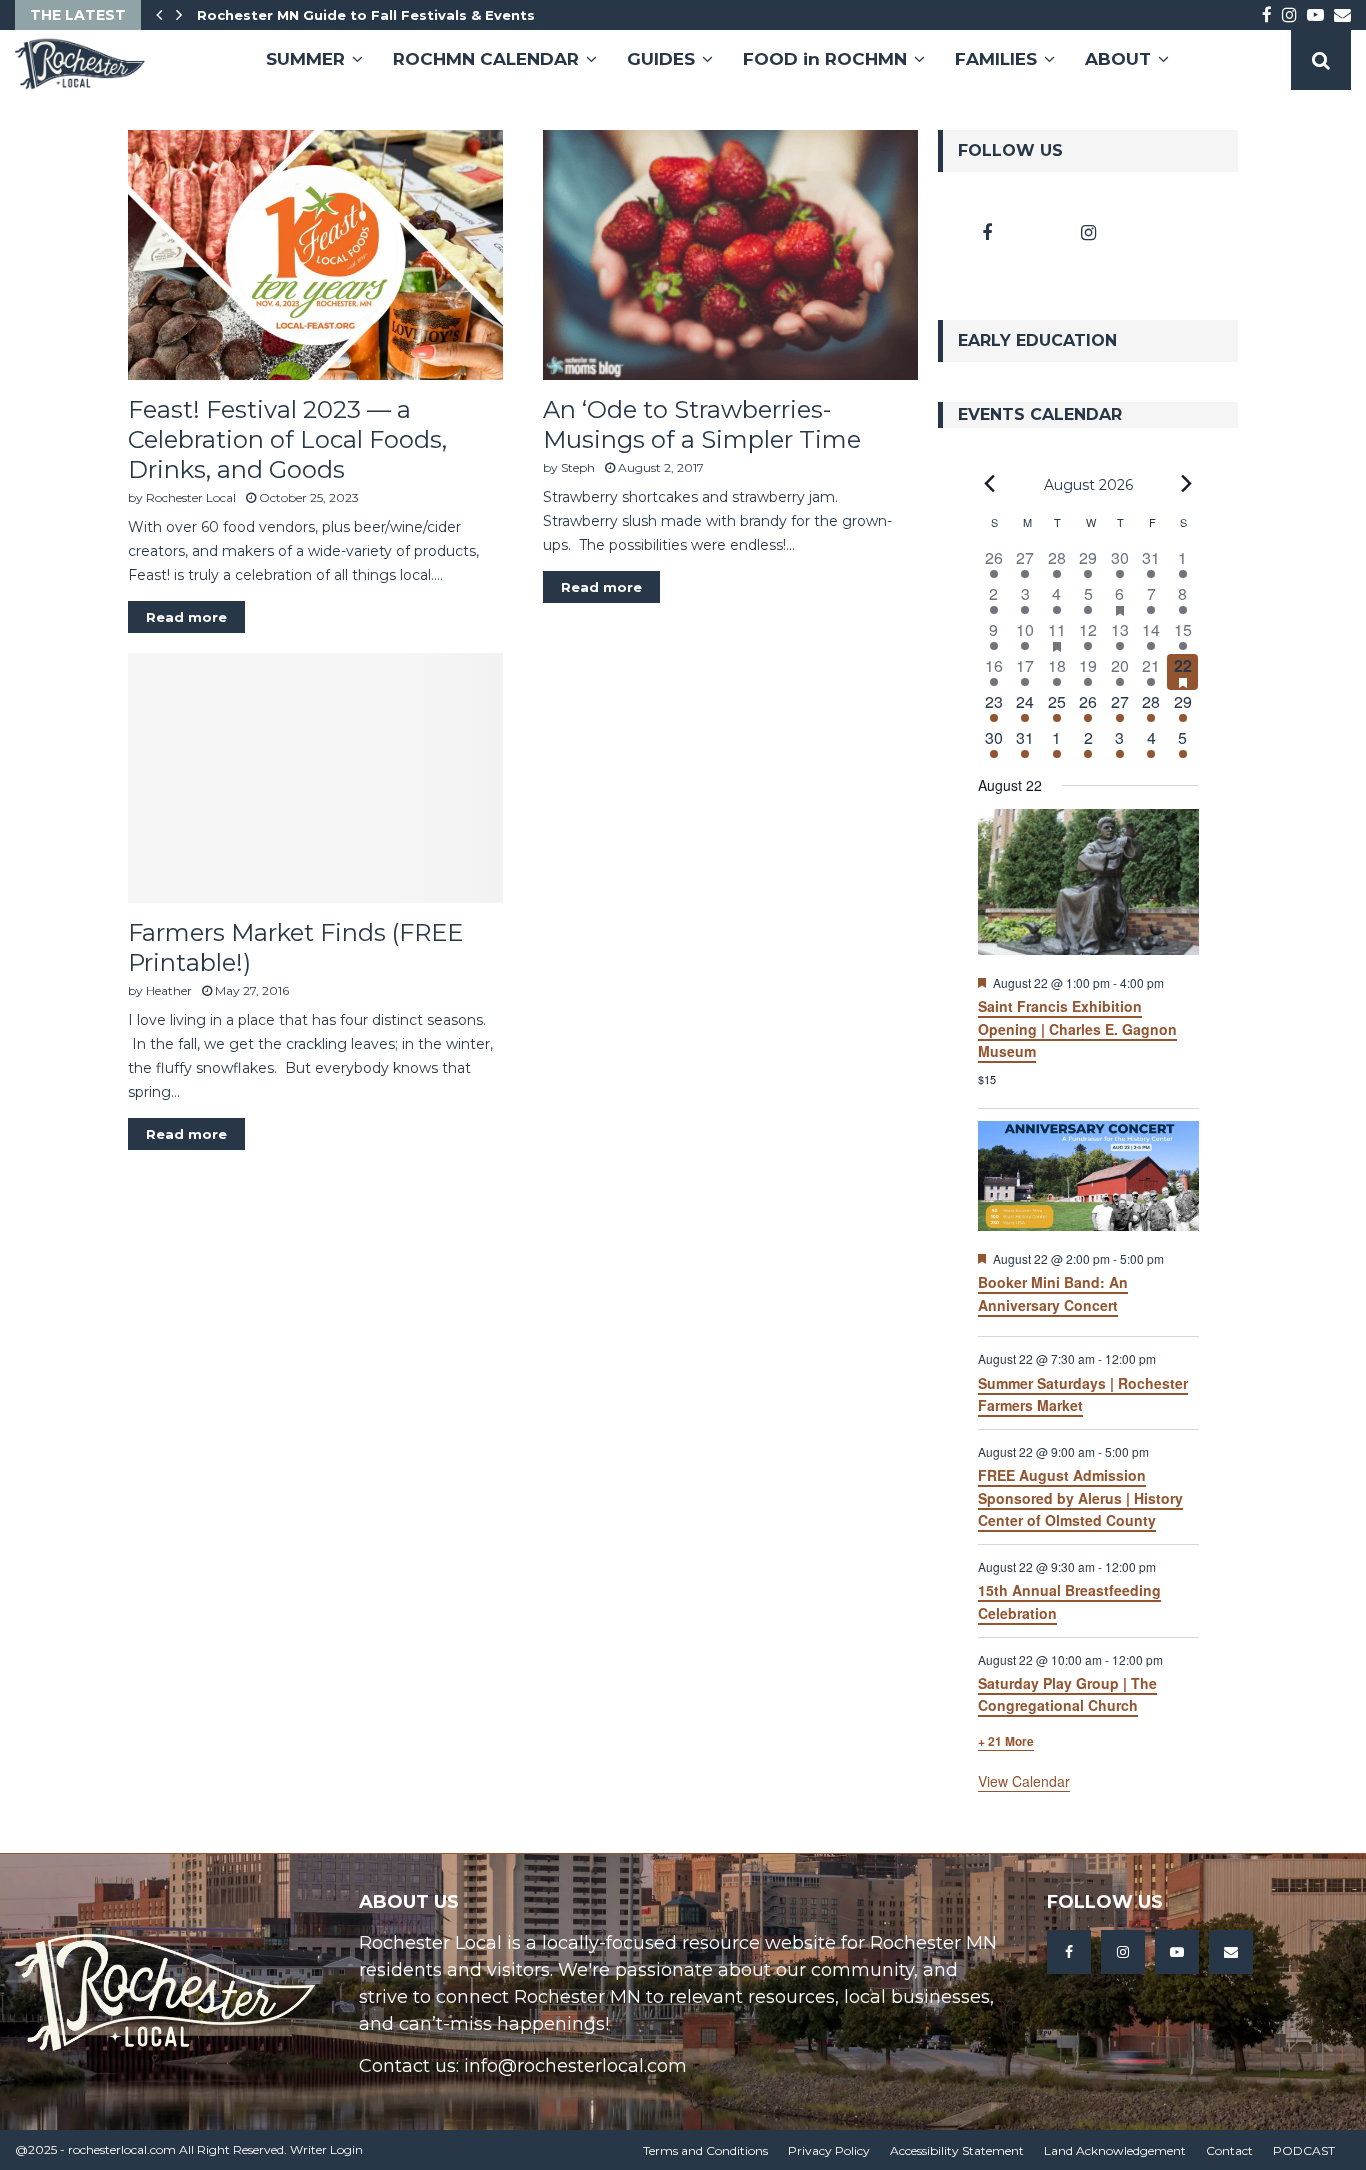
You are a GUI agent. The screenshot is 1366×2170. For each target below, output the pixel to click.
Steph (578, 467)
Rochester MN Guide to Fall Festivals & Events (366, 15)
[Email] (1231, 1952)
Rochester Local (191, 497)
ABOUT (1118, 59)
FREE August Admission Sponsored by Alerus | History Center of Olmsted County (1080, 1497)
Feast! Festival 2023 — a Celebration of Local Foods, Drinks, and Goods (287, 439)
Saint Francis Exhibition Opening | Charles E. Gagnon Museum (1077, 1028)
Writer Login (326, 2149)
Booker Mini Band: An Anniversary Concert (1053, 1293)
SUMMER (305, 59)
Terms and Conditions (705, 2150)
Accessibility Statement (957, 2150)
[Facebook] (1069, 1952)
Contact (1229, 2150)
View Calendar (1024, 1781)
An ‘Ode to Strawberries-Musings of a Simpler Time (702, 424)
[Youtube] (1177, 1952)
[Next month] (1187, 484)
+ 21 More (1006, 1741)
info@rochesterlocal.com (575, 2066)
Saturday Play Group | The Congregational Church (1067, 1694)
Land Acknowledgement (1115, 2150)
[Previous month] (990, 484)
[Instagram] (1123, 1952)
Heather (169, 990)
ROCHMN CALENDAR (486, 59)
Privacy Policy (829, 2150)
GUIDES (661, 59)
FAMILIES (996, 59)
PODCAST (1304, 2150)
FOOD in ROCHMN (825, 59)
